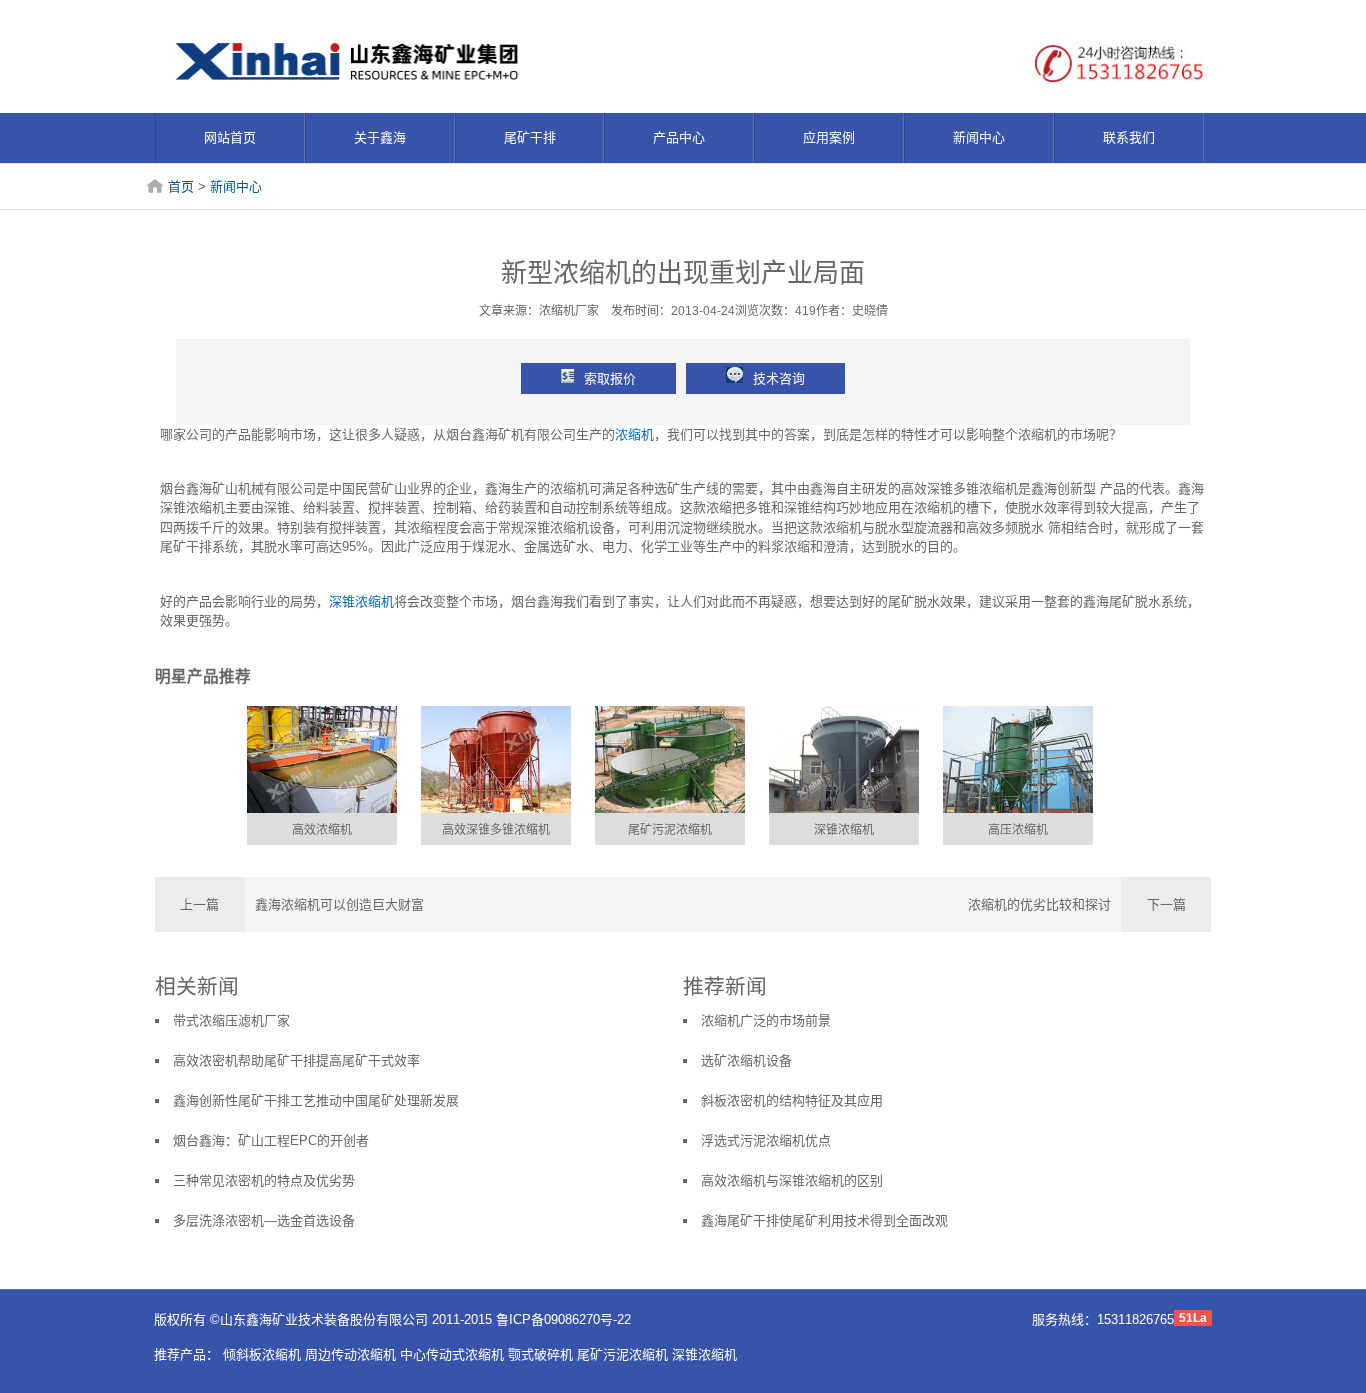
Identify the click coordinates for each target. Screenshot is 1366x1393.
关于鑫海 (380, 137)
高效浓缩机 (322, 830)
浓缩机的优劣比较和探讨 (1039, 904)
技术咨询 (779, 378)
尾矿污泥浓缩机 (670, 830)
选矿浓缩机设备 (746, 1060)
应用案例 (829, 137)
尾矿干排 (530, 137)
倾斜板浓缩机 (262, 1354)
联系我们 (1129, 137)
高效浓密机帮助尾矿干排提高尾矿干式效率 (296, 1060)
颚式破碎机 (540, 1354)
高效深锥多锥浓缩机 (496, 830)
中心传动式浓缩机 (452, 1354)
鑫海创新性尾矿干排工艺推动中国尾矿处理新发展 (316, 1100)
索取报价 (610, 378)
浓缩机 (634, 434)
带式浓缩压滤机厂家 (231, 1020)
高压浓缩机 (1018, 830)
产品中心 (679, 137)
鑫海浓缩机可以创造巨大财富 (339, 904)
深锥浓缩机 (361, 601)
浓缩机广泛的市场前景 (766, 1020)
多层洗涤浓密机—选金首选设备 (264, 1220)
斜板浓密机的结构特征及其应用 (792, 1100)
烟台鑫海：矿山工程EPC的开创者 (271, 1140)
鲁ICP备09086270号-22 (563, 1319)
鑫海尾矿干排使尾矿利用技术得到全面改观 (824, 1220)
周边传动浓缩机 (350, 1354)
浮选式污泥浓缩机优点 (766, 1140)
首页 (181, 186)
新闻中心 (979, 137)
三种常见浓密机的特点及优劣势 (264, 1180)
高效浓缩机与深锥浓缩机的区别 (792, 1180)
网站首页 (230, 137)
